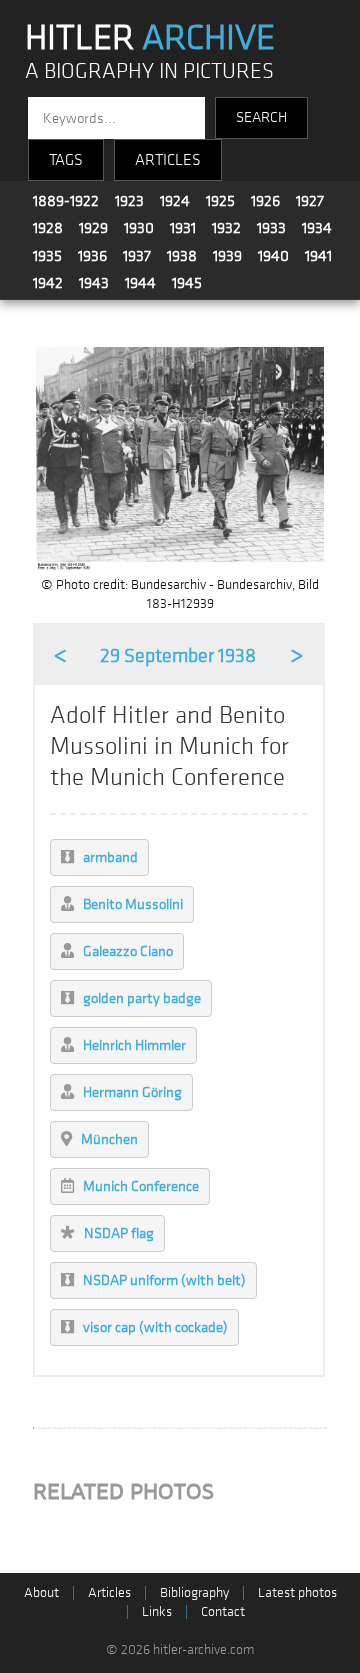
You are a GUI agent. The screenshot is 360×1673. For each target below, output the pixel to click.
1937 (137, 256)
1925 (220, 201)
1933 (271, 228)
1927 (310, 201)
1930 (139, 228)
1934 (317, 228)
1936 (92, 256)
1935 (47, 256)
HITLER (150, 38)
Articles (109, 1592)
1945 (187, 283)
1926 (265, 201)
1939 (227, 256)
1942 (48, 283)
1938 (182, 256)
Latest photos (297, 1592)
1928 (48, 228)
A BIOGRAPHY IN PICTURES (149, 71)
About (41, 1592)
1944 (140, 283)
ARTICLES (168, 160)
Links (157, 1611)
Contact (223, 1611)
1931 (183, 228)
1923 (129, 201)
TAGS (66, 160)
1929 (93, 228)
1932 (226, 228)
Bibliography (194, 1592)
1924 (175, 201)
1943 (94, 283)
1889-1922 (66, 201)
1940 (273, 256)
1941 (318, 256)
